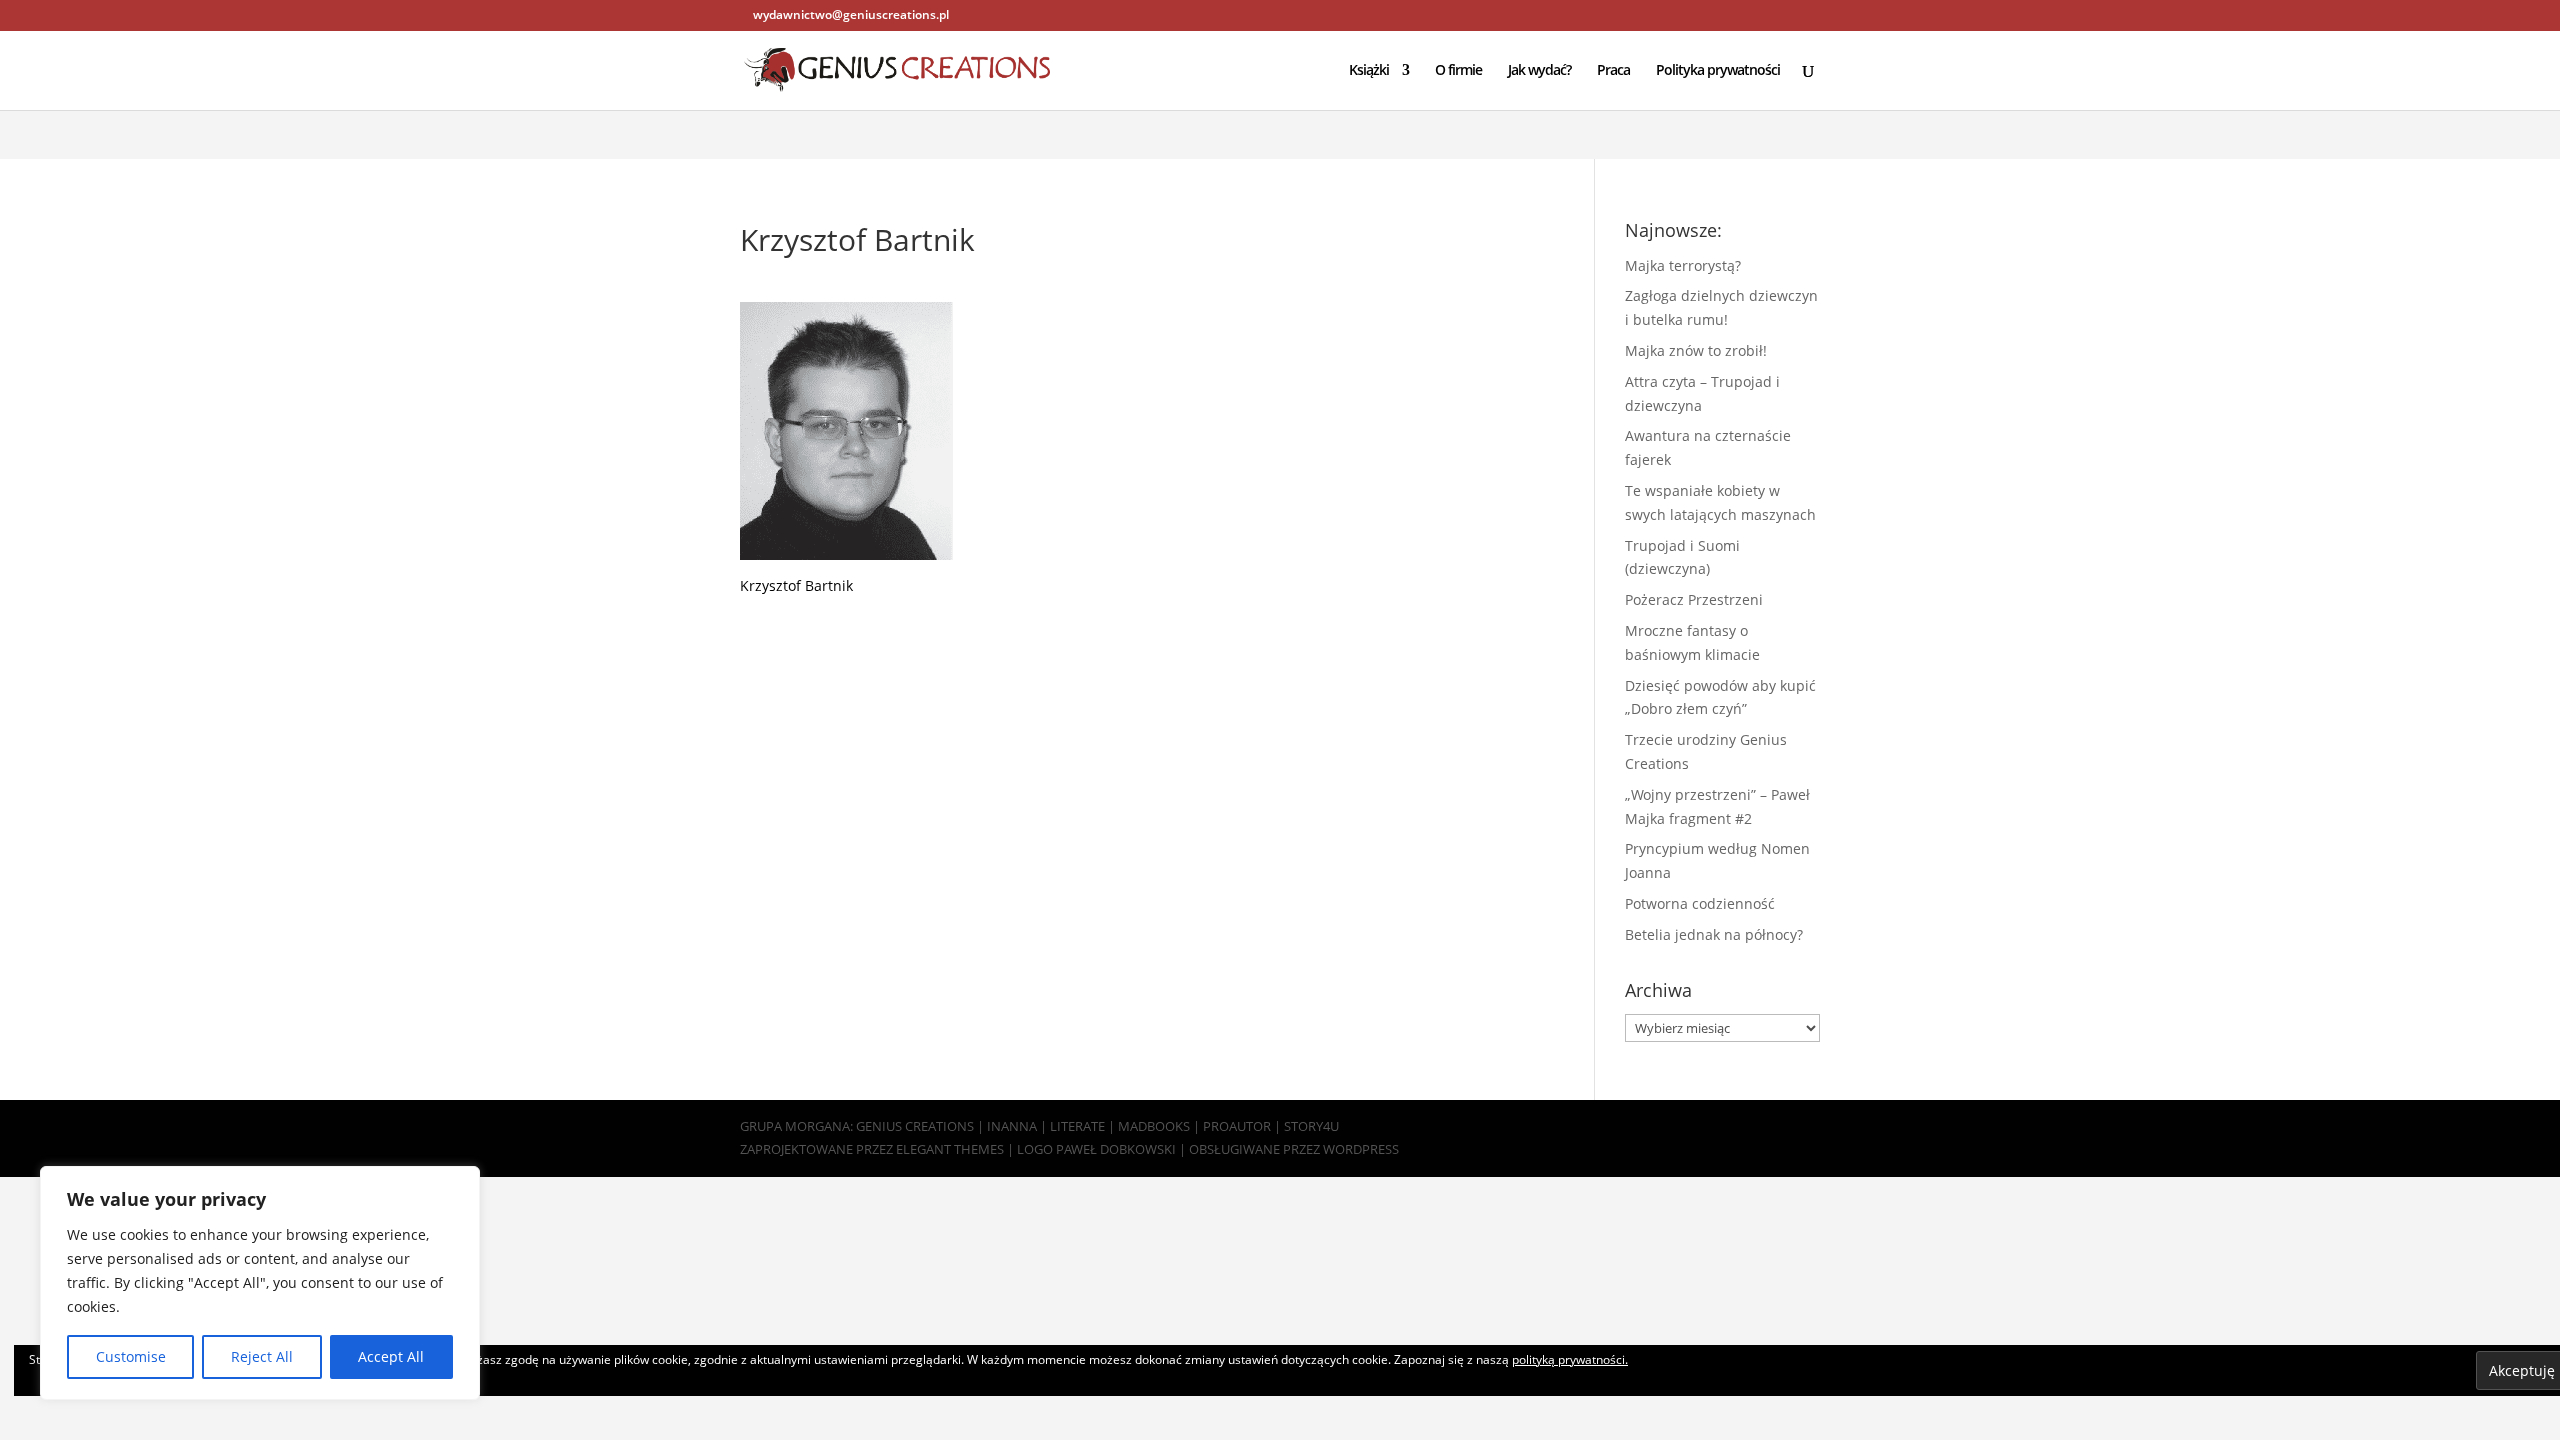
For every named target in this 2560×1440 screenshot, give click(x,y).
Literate (1077, 1126)
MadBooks (1154, 1126)
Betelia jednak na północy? (1714, 934)
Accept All (391, 1356)
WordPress (1361, 1149)
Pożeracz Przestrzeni (1694, 599)
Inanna (1012, 1126)
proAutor (1237, 1126)
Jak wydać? (1539, 71)
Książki (1369, 71)
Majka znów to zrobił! (1696, 350)
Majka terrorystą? (1683, 265)
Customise (131, 1356)
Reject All (262, 1356)
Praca (1613, 71)
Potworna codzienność (1700, 903)
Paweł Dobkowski (1117, 1149)
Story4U (1311, 1126)
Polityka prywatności (1718, 71)
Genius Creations (915, 1126)
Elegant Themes (950, 1149)
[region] (260, 1283)
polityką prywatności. (1570, 1359)
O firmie (1458, 71)
